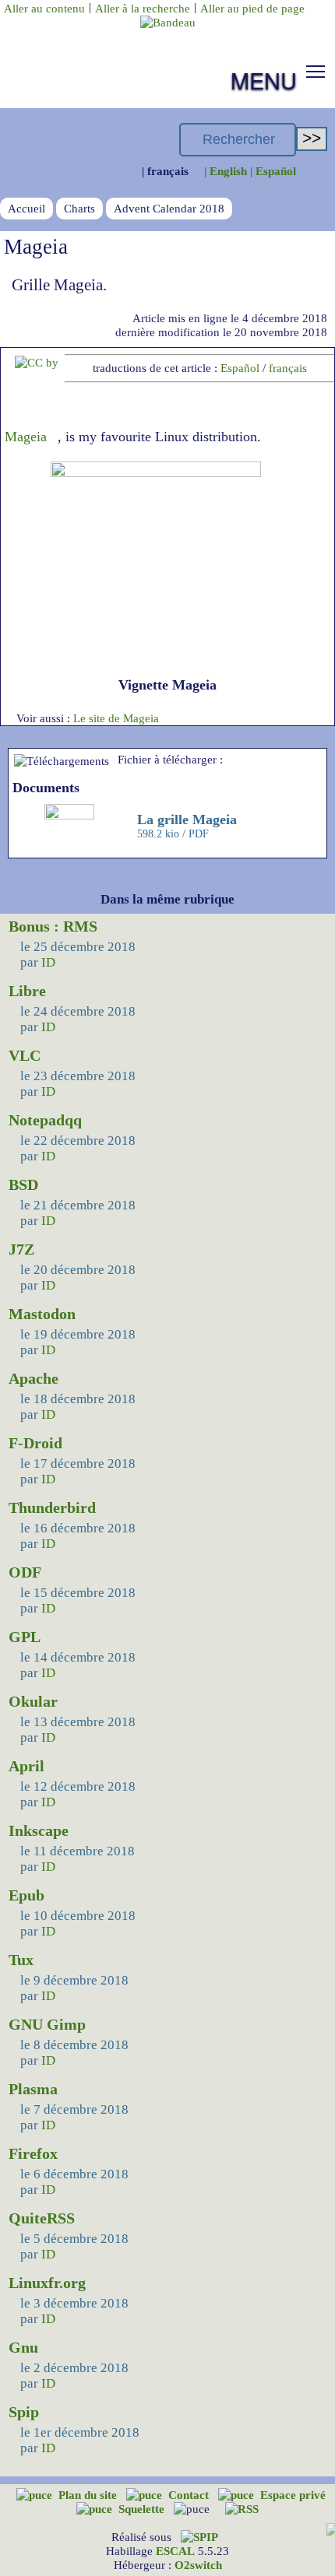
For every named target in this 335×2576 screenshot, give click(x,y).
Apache (33, 1378)
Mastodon (42, 1314)
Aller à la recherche (143, 8)
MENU (264, 80)
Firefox (33, 2153)
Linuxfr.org (47, 2283)
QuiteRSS (42, 2218)
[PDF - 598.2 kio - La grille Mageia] (71, 815)
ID (48, 962)
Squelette (143, 2509)
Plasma (33, 2089)
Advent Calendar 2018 (169, 208)
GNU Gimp (47, 2024)
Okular (33, 1701)
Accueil (26, 208)
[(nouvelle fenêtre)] (37, 362)
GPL (25, 1637)
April (26, 1766)
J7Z (21, 1249)
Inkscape (39, 1830)
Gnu (23, 2347)
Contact (190, 2495)
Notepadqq (45, 1120)
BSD (23, 1184)
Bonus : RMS (53, 926)
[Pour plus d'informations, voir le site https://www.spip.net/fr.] (199, 2537)
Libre (27, 991)
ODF (25, 1572)
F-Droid (35, 1443)
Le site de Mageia (116, 718)
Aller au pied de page (252, 8)
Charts (79, 208)
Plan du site (89, 2495)
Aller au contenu (44, 8)
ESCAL (175, 2551)
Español (240, 368)
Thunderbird (52, 1507)
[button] (316, 71)
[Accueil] (168, 22)
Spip (24, 2412)
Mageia (26, 437)
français (288, 368)
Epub (26, 1895)
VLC (25, 1055)
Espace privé (293, 2495)
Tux (21, 1960)
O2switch (198, 2565)
